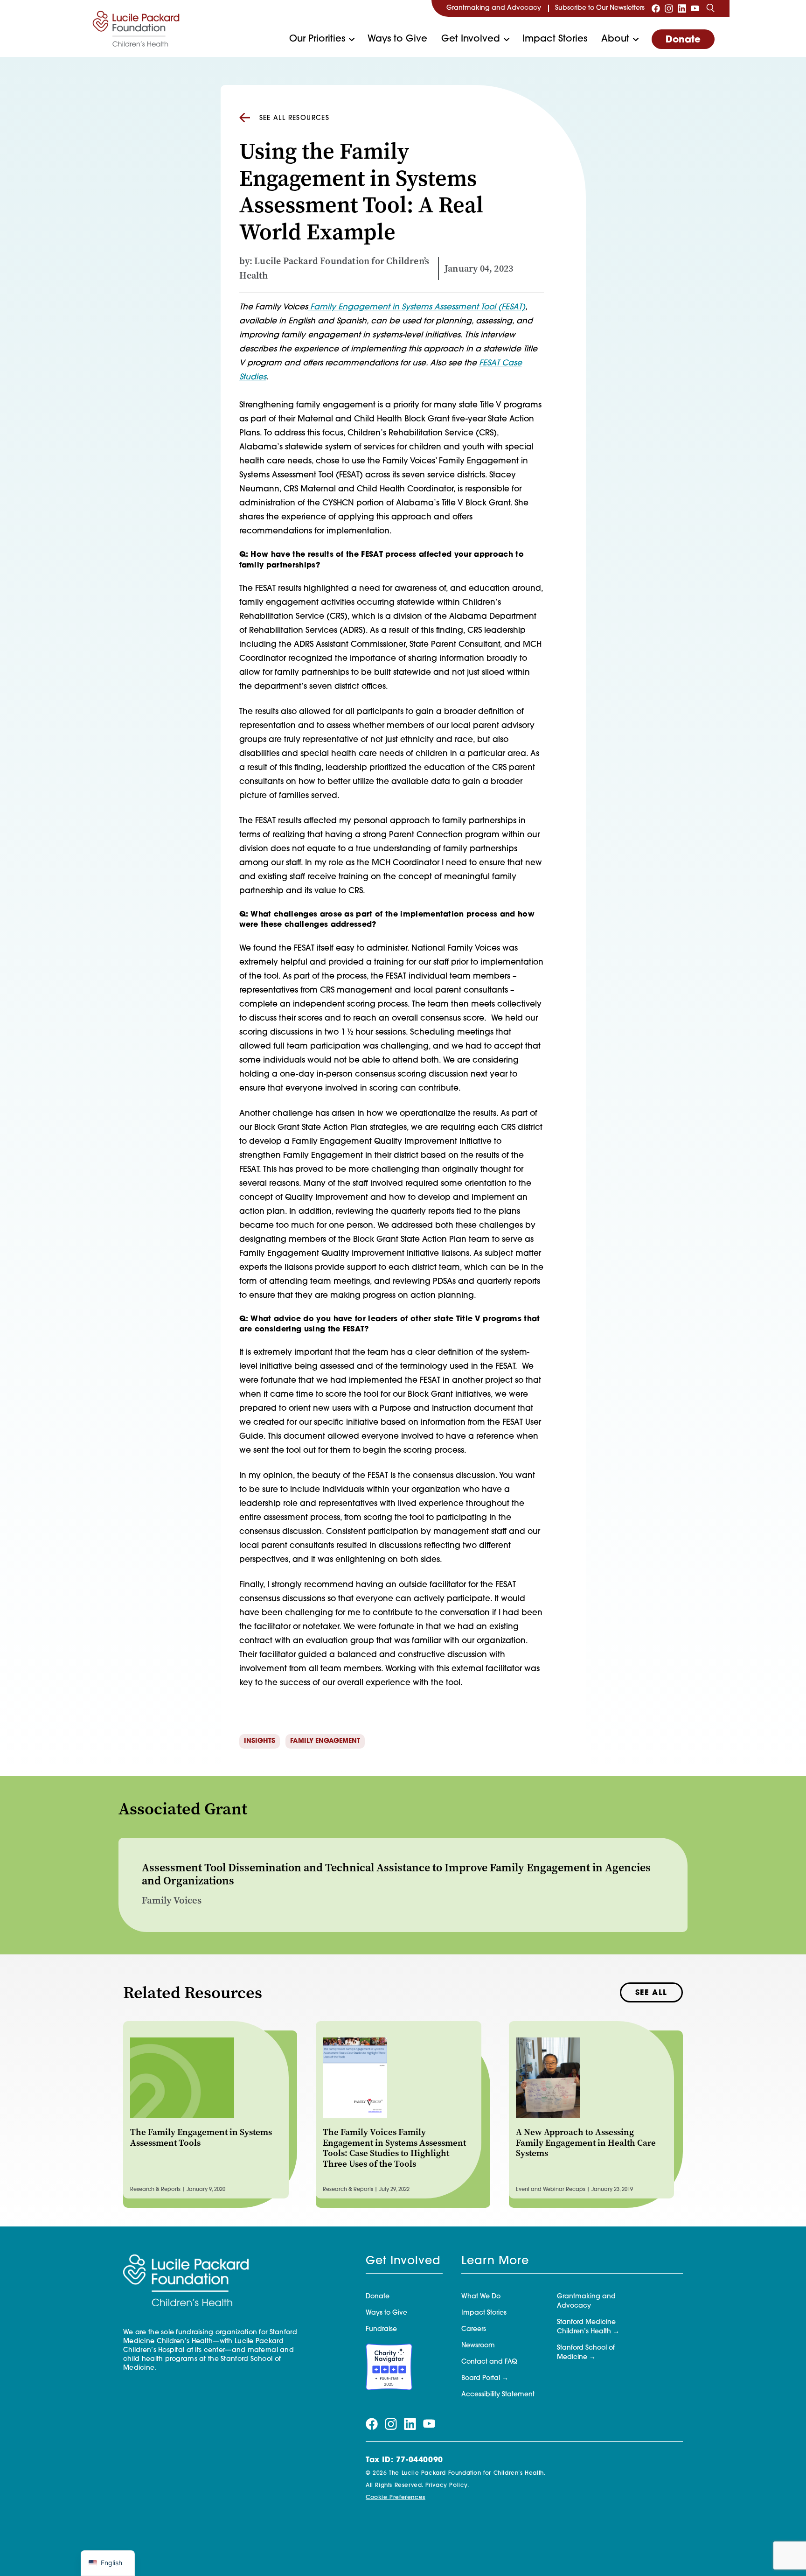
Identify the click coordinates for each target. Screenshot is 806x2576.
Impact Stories (555, 39)
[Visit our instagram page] (669, 8)
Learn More (495, 2261)
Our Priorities (317, 39)
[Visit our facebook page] (656, 8)
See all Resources (295, 118)
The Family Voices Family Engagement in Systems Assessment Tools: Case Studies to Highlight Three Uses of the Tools (394, 2148)
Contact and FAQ (489, 2362)
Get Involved (471, 39)
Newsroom (478, 2346)
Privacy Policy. (447, 2485)
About (615, 39)
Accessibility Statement (498, 2395)
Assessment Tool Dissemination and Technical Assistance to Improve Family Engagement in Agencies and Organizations (396, 1874)
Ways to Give (397, 39)
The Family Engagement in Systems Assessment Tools (201, 2137)
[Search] (710, 8)
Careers (474, 2329)
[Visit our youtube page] (695, 8)
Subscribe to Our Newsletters (600, 8)
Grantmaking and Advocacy (494, 8)
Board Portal (481, 2378)
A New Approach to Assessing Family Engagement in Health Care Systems (586, 2143)
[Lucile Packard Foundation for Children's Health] (136, 28)
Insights (260, 1741)
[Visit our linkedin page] (682, 8)
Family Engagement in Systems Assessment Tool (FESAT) (417, 307)
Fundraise (381, 2329)
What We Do (481, 2297)
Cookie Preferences (396, 2498)
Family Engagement (325, 1741)
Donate (683, 40)
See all (651, 1993)
